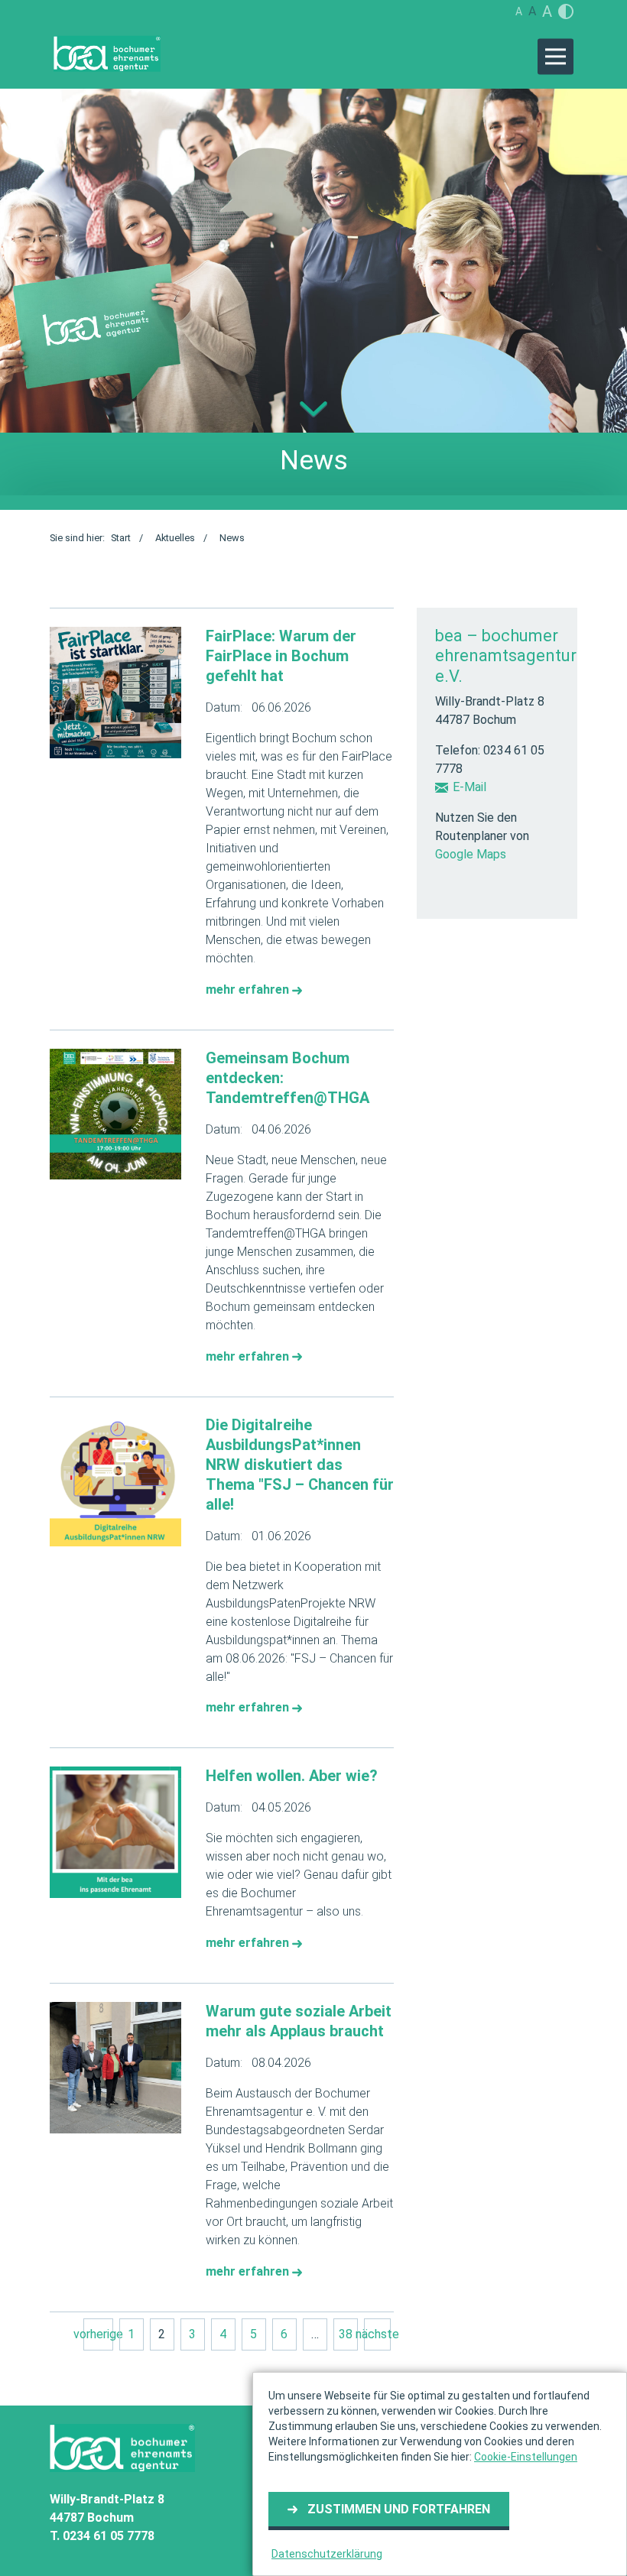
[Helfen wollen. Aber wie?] (115, 1832)
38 (346, 2334)
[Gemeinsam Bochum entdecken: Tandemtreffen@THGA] (115, 1114)
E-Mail (469, 787)
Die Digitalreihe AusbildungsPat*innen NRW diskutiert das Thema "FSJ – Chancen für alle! (300, 1465)
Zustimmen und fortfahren (399, 2509)
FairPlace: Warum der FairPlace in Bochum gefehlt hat (281, 656)
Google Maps (471, 854)
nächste (377, 2334)
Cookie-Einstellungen (526, 2457)
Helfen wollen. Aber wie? (292, 1776)
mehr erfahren (249, 990)
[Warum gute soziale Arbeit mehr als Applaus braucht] (115, 2068)
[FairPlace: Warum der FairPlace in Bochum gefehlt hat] (115, 693)
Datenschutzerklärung (327, 2554)
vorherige (98, 2334)
